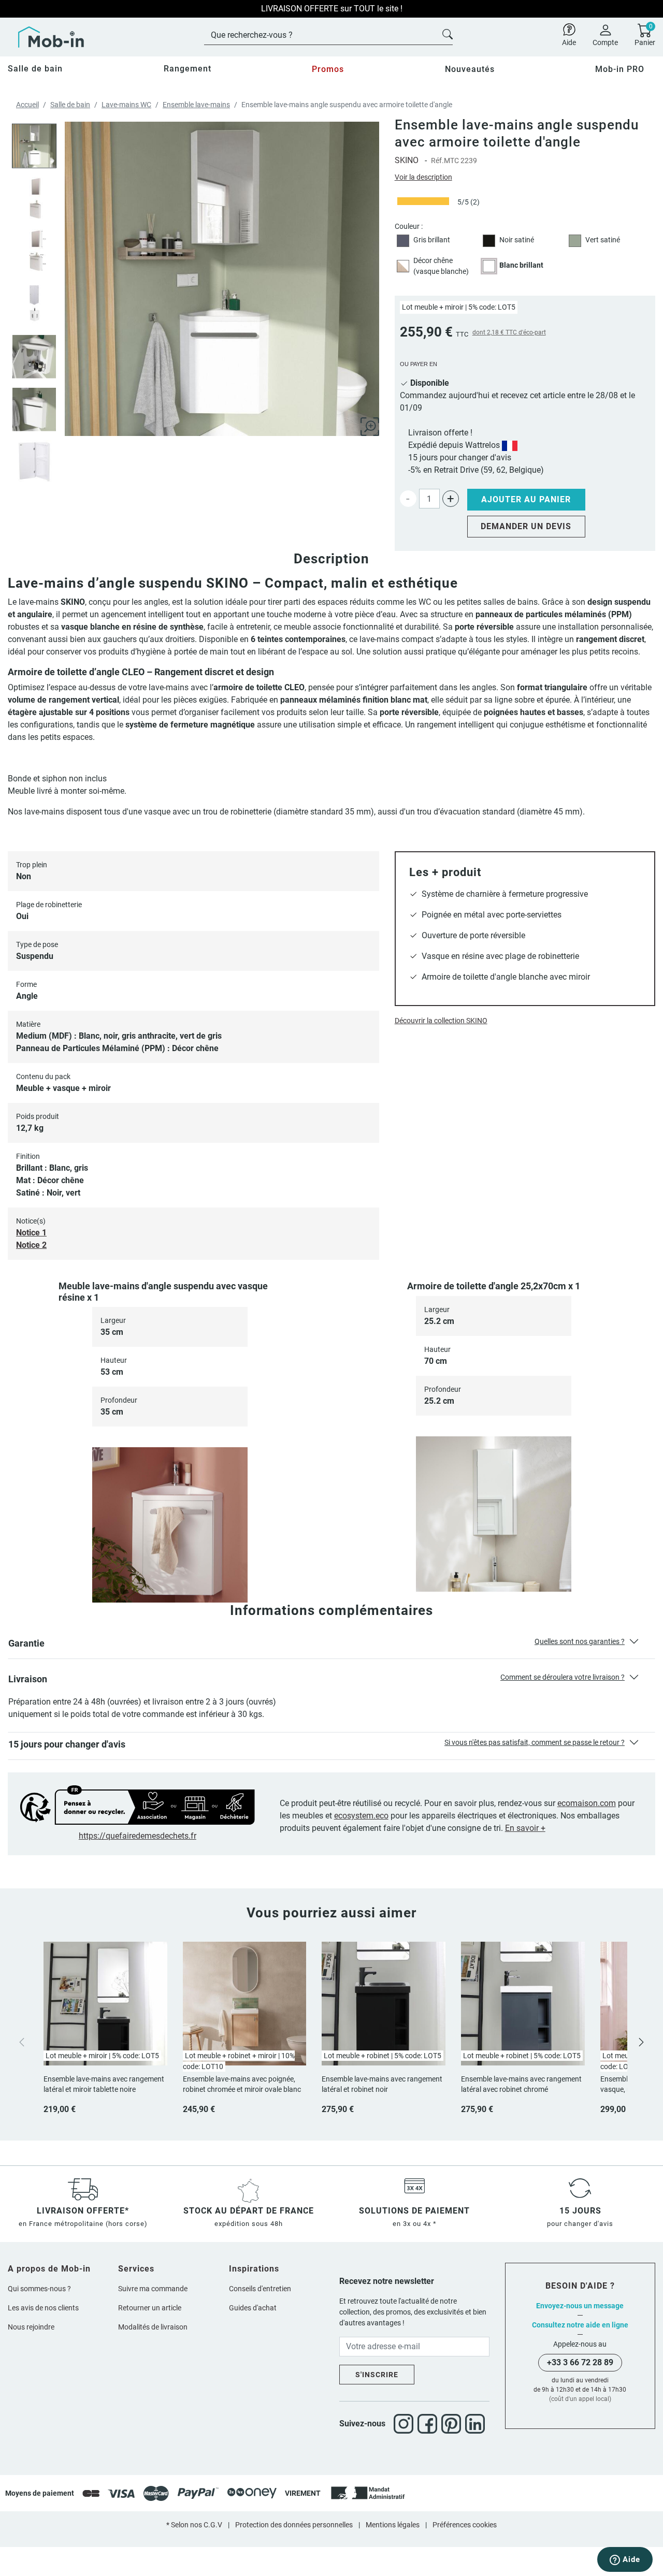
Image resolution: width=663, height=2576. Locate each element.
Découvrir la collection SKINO (441, 1021)
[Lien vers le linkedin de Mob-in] (475, 2424)
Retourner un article (150, 2308)
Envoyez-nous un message (580, 2306)
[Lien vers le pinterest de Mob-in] (453, 2424)
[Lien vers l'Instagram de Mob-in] (406, 2424)
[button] (331, 1646)
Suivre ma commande (153, 2289)
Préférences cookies (465, 2525)
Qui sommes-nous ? (39, 2289)
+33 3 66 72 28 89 (580, 2362)
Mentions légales (393, 2525)
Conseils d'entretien (260, 2289)
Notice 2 (31, 1245)
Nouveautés (470, 69)
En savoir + (525, 1828)
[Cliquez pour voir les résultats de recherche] (448, 33)
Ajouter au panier (526, 499)
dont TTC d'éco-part (509, 332)
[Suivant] (641, 2041)
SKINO (407, 160)
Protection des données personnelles (294, 2525)
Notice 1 (31, 1233)
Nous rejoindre (31, 2327)
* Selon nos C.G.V (194, 2525)
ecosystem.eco (361, 1816)
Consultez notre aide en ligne (580, 2325)
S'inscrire (377, 2375)
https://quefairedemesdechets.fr (138, 1836)
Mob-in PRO (620, 69)
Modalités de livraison (153, 2327)
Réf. (437, 161)
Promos (328, 69)
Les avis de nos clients (43, 2308)
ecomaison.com (587, 1803)
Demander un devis (526, 526)
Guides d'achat (253, 2308)
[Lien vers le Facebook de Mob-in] (429, 2424)
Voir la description (423, 177)
